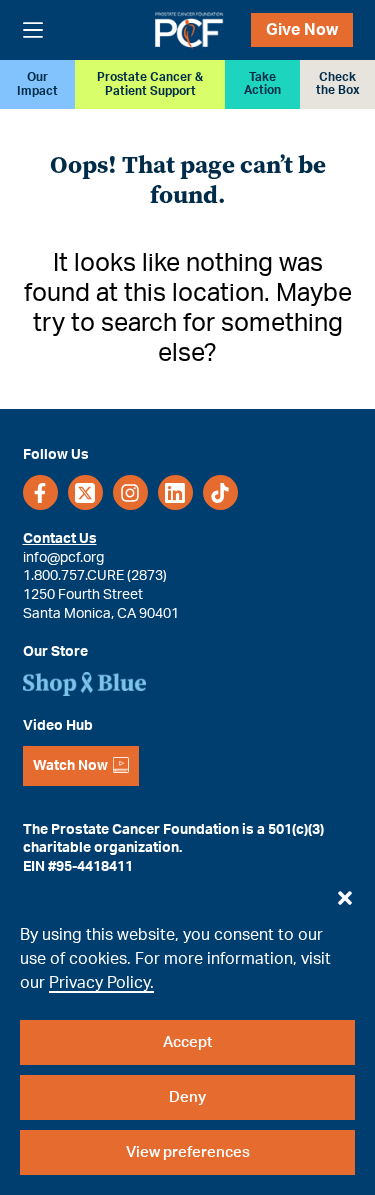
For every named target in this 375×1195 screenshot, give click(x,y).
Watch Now (70, 766)
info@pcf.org (63, 558)
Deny (187, 1097)
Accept (187, 1042)
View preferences (188, 1152)
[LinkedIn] (175, 492)
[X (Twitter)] (85, 492)
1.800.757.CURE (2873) (95, 576)
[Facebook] (40, 492)
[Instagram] (130, 492)
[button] (345, 893)
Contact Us (60, 539)
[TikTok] (220, 492)
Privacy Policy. (101, 983)
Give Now (302, 30)
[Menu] (33, 30)
